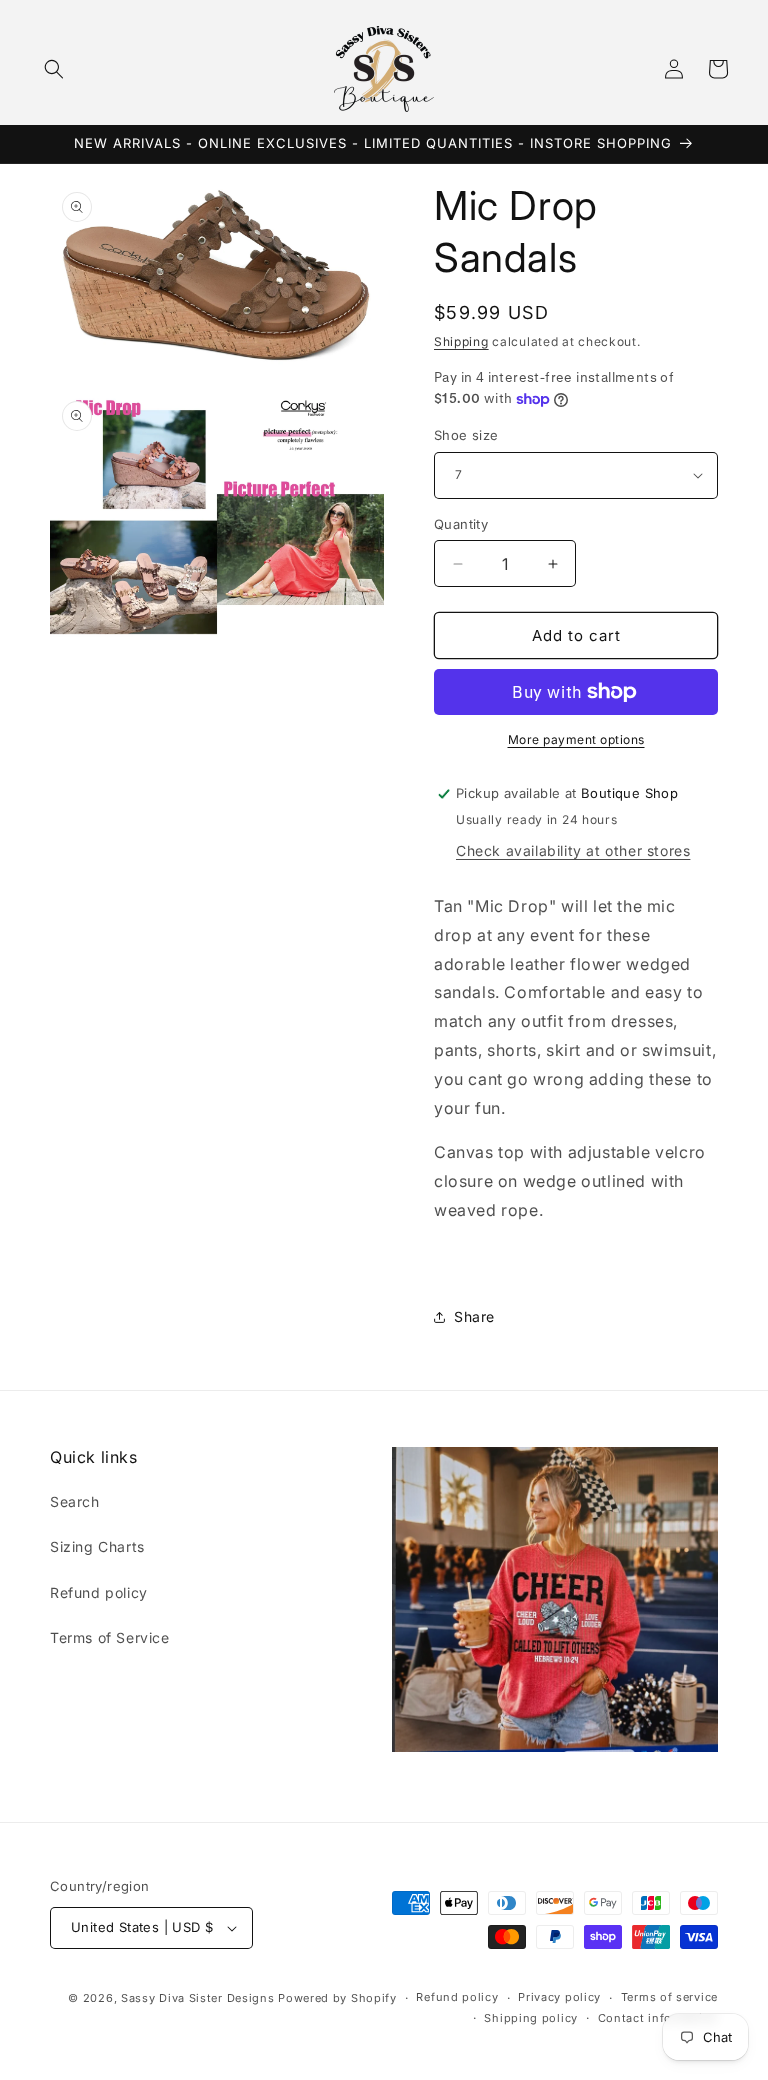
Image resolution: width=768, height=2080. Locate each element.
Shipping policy (531, 2018)
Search (75, 1501)
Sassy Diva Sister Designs (198, 1998)
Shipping (461, 341)
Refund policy (99, 1592)
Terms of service (669, 1997)
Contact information (658, 2018)
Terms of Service (110, 1637)
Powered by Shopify (337, 1998)
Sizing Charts (97, 1546)
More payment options (576, 739)
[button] (54, 69)
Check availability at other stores (573, 850)
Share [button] (474, 1316)
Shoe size (466, 435)
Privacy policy (559, 1997)
